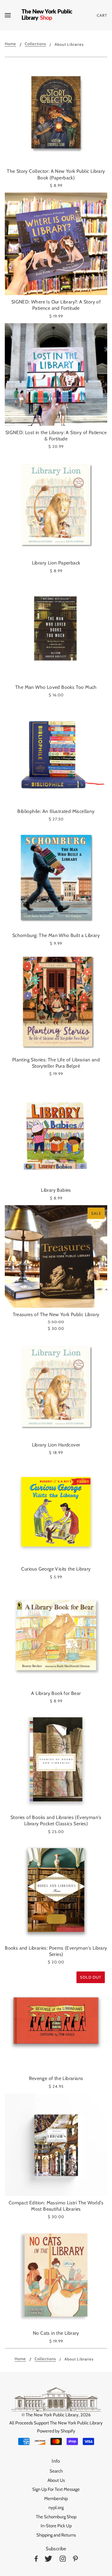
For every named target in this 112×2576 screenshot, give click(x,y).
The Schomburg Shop (56, 2517)
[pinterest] (75, 2560)
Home (10, 44)
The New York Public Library (52, 2415)
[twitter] (48, 2560)
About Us (56, 2480)
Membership (56, 2499)
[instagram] (63, 2560)
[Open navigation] (13, 15)
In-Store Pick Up (56, 2526)
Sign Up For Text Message (56, 2489)
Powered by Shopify (56, 2431)
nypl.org (56, 2508)
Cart (102, 15)
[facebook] (36, 2560)
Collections (35, 44)
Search (56, 2471)
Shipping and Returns (56, 2535)
